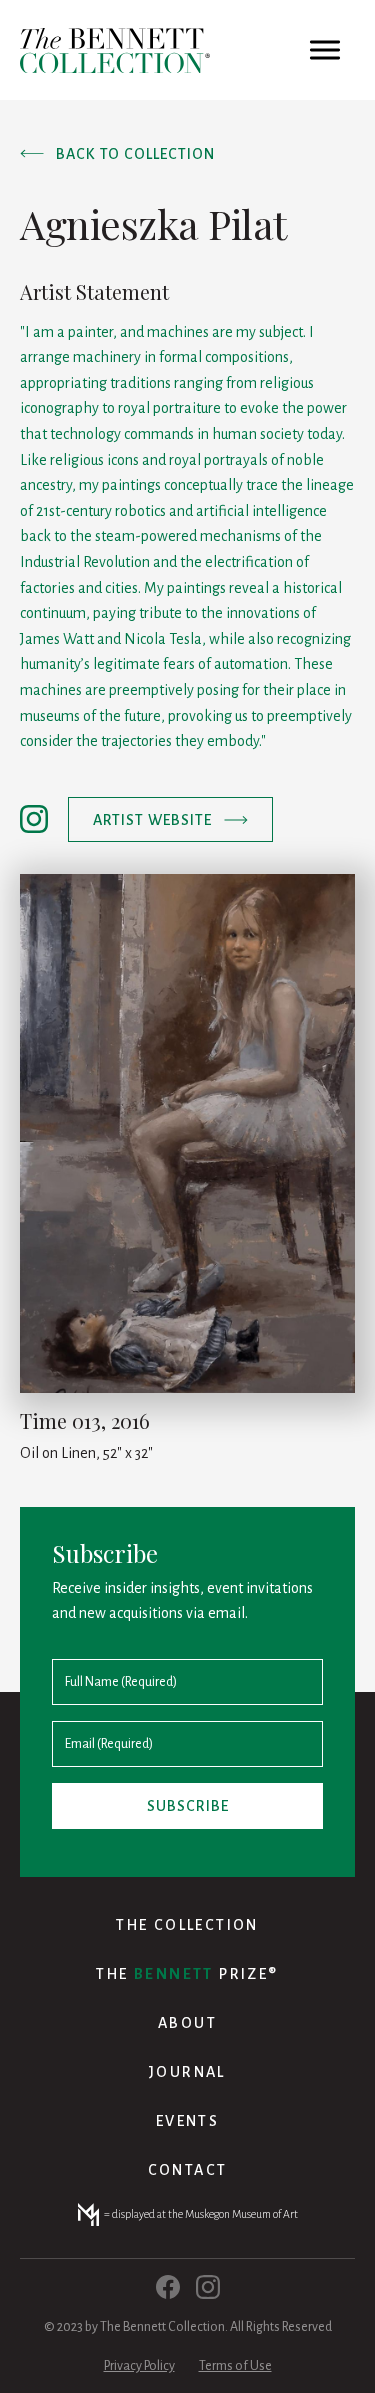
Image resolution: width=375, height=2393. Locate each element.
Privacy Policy (139, 2366)
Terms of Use (235, 2366)
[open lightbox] (187, 1133)
